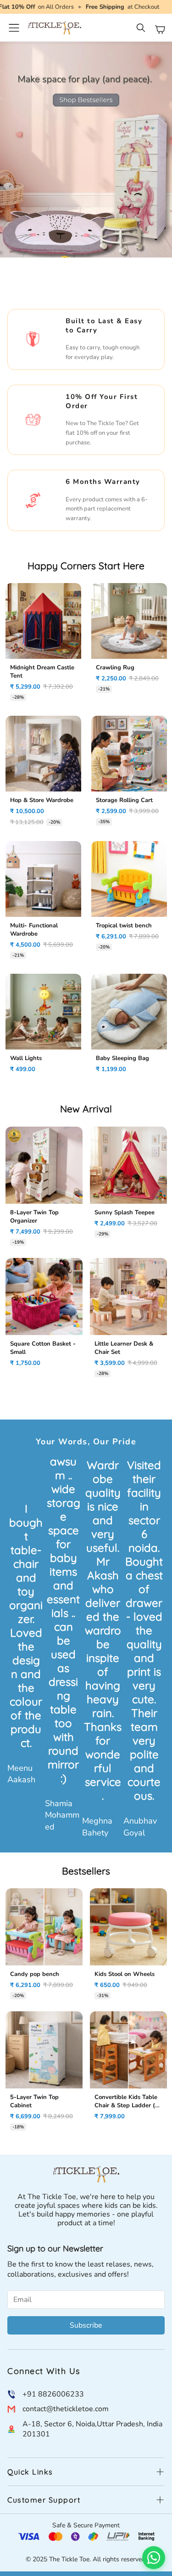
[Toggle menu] (14, 28)
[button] (142, 29)
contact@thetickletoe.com (66, 2409)
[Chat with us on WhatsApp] (154, 2558)
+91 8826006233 (53, 2394)
